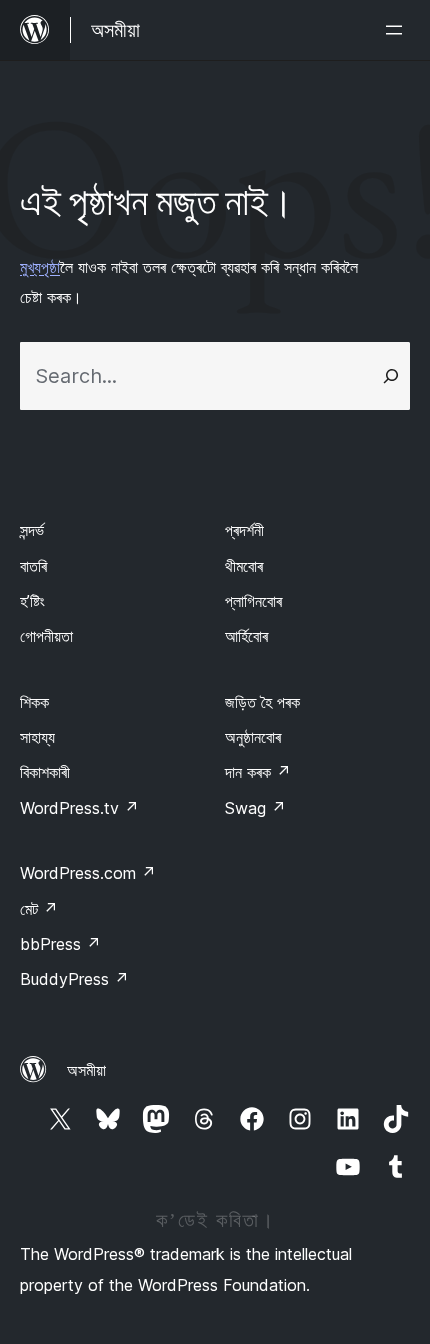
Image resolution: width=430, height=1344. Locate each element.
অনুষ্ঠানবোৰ (253, 737)
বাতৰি (33, 566)
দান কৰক (258, 772)
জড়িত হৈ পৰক (262, 702)
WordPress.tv (79, 808)
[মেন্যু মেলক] (398, 30)
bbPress (60, 944)
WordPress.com (88, 873)
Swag (255, 808)
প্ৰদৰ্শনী (244, 530)
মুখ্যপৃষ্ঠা (40, 267)
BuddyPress (74, 979)
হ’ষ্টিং (32, 601)
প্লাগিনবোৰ (253, 601)
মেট (39, 909)
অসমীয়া (86, 1070)
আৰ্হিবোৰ (246, 636)
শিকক (34, 702)
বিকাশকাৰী (45, 772)
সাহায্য (37, 737)
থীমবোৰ (244, 566)
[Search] (391, 376)
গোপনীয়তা (46, 636)
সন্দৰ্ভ (32, 530)
